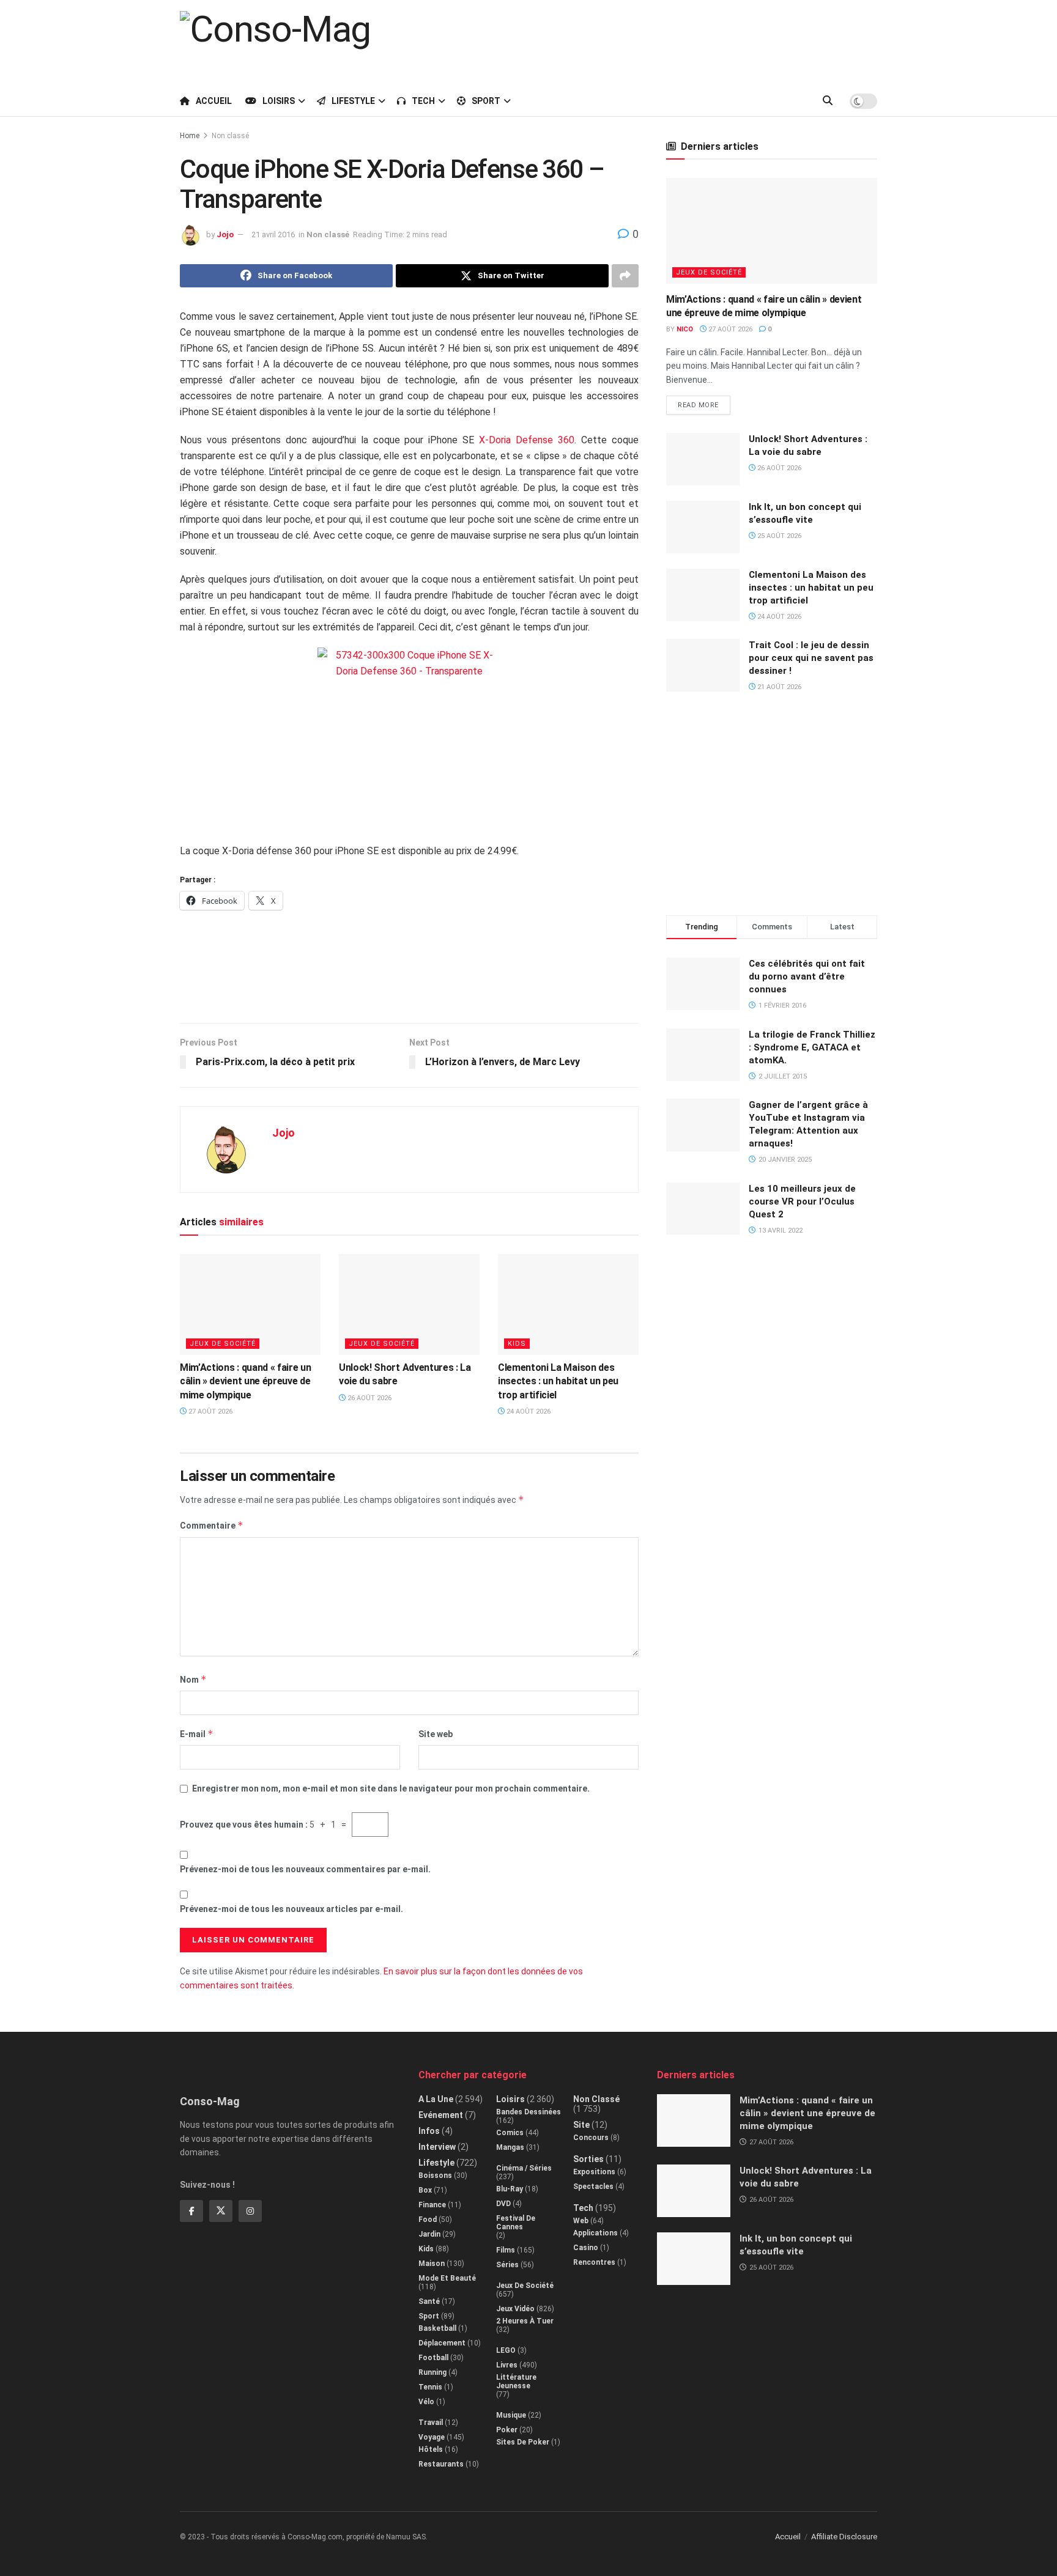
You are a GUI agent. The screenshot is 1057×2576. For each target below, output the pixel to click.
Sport (486, 101)
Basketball (437, 2328)
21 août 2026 (778, 687)
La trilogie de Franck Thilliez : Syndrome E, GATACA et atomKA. (812, 1047)
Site (581, 2125)
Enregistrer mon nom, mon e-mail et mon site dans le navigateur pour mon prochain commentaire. (391, 1788)
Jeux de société (223, 1344)
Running (432, 2372)
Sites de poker (523, 2442)
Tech (423, 101)
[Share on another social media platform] (625, 276)
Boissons (435, 2176)
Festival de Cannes (516, 2223)
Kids (517, 1344)
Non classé (230, 136)
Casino (586, 2248)
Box (425, 2190)
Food (428, 2220)
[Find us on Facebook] (191, 2211)
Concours (591, 2138)
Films (506, 2250)
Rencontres (594, 2262)
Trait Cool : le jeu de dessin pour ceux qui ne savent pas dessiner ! (811, 658)
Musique (511, 2415)
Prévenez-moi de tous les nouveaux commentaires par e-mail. (305, 1869)
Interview (437, 2147)
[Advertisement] (655, 41)
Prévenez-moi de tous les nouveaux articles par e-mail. (291, 1909)
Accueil (214, 101)
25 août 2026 (778, 536)
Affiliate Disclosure (844, 2537)
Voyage (432, 2437)
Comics (510, 2133)
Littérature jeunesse (516, 2382)
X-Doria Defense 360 (527, 440)
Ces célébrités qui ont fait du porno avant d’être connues (807, 976)
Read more (704, 402)
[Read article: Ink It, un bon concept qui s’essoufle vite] (703, 527)
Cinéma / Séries (524, 2168)
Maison (432, 2264)
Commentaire (212, 1525)
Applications (595, 2233)
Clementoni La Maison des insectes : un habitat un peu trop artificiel (558, 1381)
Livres (507, 2365)
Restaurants (441, 2464)
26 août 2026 (369, 1398)
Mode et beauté (447, 2278)
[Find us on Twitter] (221, 2211)
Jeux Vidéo (515, 2309)
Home (190, 136)
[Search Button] (828, 101)
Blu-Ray (510, 2189)
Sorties (588, 2159)
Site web (436, 1734)
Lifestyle (353, 101)
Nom (193, 1679)
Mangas (510, 2147)
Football (433, 2358)
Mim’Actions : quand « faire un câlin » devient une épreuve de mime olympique (245, 1381)
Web (581, 2221)
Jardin (429, 2234)
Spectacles (593, 2187)
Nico (685, 329)
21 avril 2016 (273, 234)
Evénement (441, 2115)
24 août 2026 (528, 1412)
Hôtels (431, 2449)
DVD (503, 2204)
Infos (429, 2131)
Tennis (430, 2387)
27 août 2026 (210, 1412)
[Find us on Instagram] (250, 2211)
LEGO (506, 2350)
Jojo (225, 234)
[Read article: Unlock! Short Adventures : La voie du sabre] (409, 1304)
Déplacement (442, 2343)
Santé (429, 2301)
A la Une (436, 2099)
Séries (507, 2265)
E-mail (197, 1734)
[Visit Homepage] (275, 42)
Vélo (426, 2402)
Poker (507, 2430)
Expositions (594, 2172)
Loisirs (279, 101)
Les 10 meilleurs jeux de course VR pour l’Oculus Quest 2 (802, 1201)
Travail (431, 2423)
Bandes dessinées (528, 2112)
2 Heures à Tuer (525, 2321)
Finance (432, 2205)
